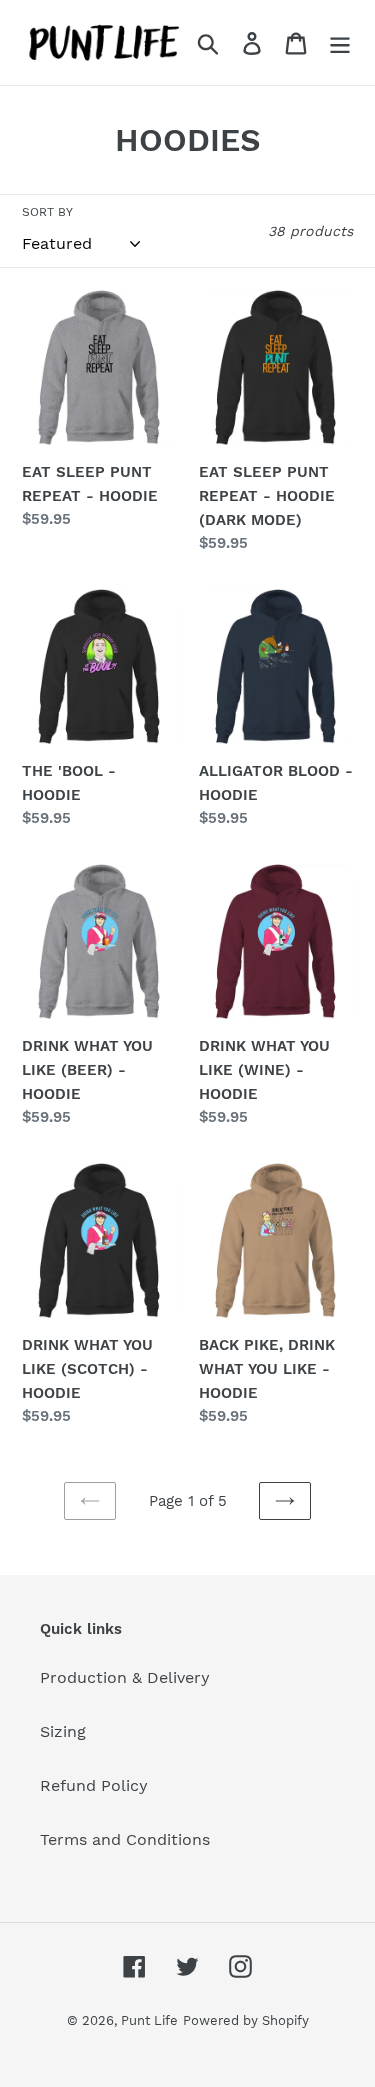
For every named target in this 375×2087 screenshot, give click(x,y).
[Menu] (340, 42)
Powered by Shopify (246, 2020)
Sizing (63, 1731)
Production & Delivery (125, 1677)
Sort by (47, 212)
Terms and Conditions (125, 1839)
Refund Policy (94, 1785)
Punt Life (149, 2020)
